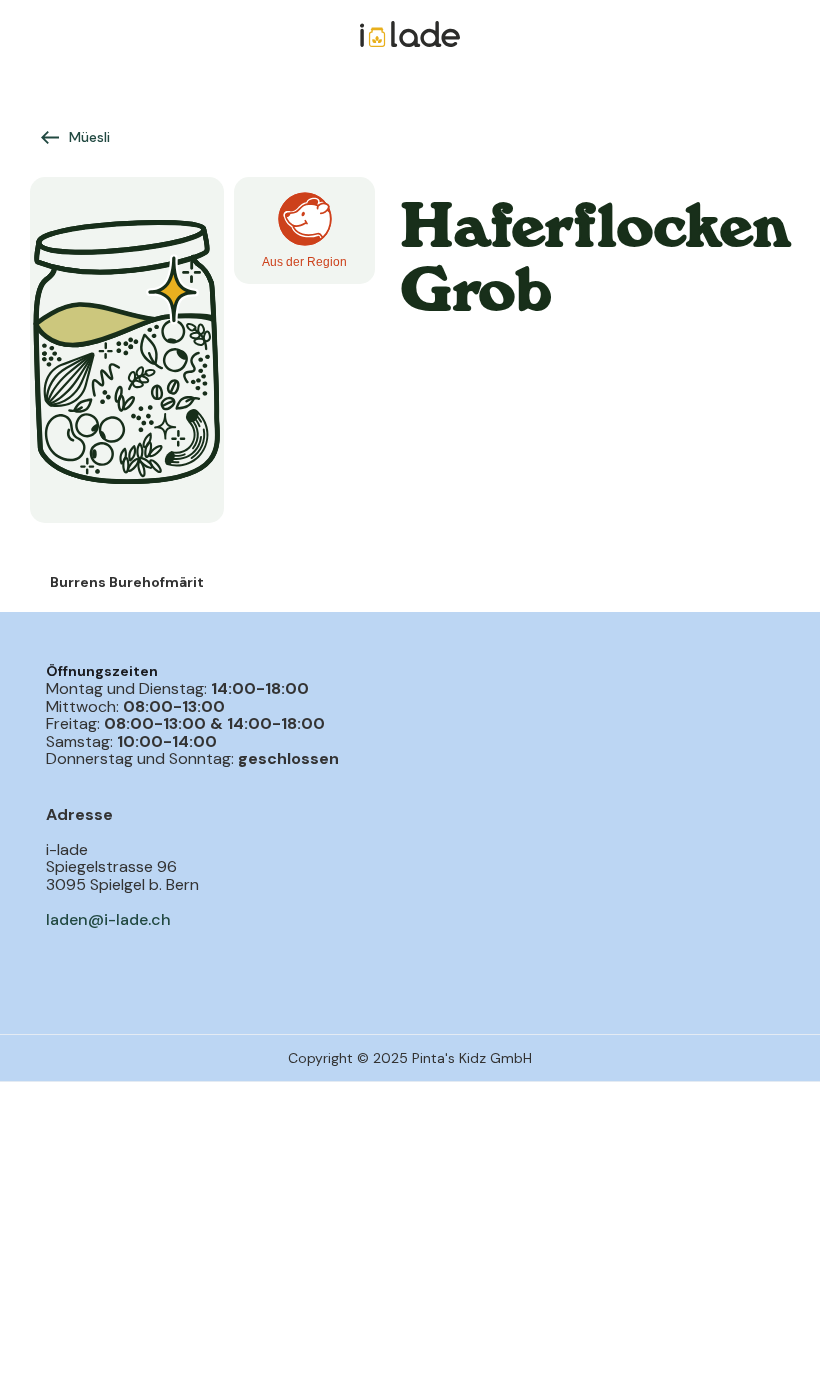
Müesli (89, 137)
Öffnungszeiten (102, 671)
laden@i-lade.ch (108, 919)
